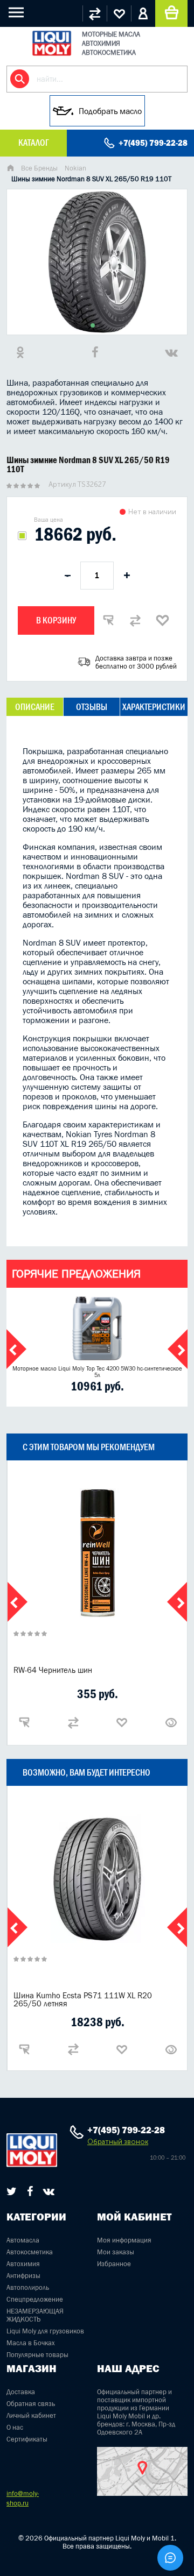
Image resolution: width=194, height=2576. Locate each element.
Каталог (33, 143)
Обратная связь (31, 2404)
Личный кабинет (31, 2415)
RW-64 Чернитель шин (53, 1670)
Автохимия (23, 2264)
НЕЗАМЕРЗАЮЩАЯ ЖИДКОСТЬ (35, 2315)
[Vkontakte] (49, 2191)
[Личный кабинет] (143, 13)
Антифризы (23, 2276)
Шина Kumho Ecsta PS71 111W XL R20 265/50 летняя (83, 1999)
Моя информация (124, 2240)
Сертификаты (27, 2439)
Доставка (21, 2392)
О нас (15, 2427)
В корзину (56, 620)
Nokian (75, 168)
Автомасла (23, 2240)
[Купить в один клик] (108, 620)
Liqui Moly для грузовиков (45, 2331)
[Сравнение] (95, 13)
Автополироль (28, 2287)
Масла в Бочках (31, 2343)
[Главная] (10, 169)
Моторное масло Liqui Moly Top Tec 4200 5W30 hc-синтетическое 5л (97, 1372)
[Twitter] (12, 2191)
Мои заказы (116, 2252)
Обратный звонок (118, 2142)
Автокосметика (30, 2252)
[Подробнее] (171, 1722)
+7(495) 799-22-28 (153, 143)
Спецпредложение (35, 2299)
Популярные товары (37, 2355)
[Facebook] (30, 2191)
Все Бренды (39, 168)
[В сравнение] (135, 620)
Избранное (114, 2264)
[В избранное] (162, 620)
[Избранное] (119, 13)
